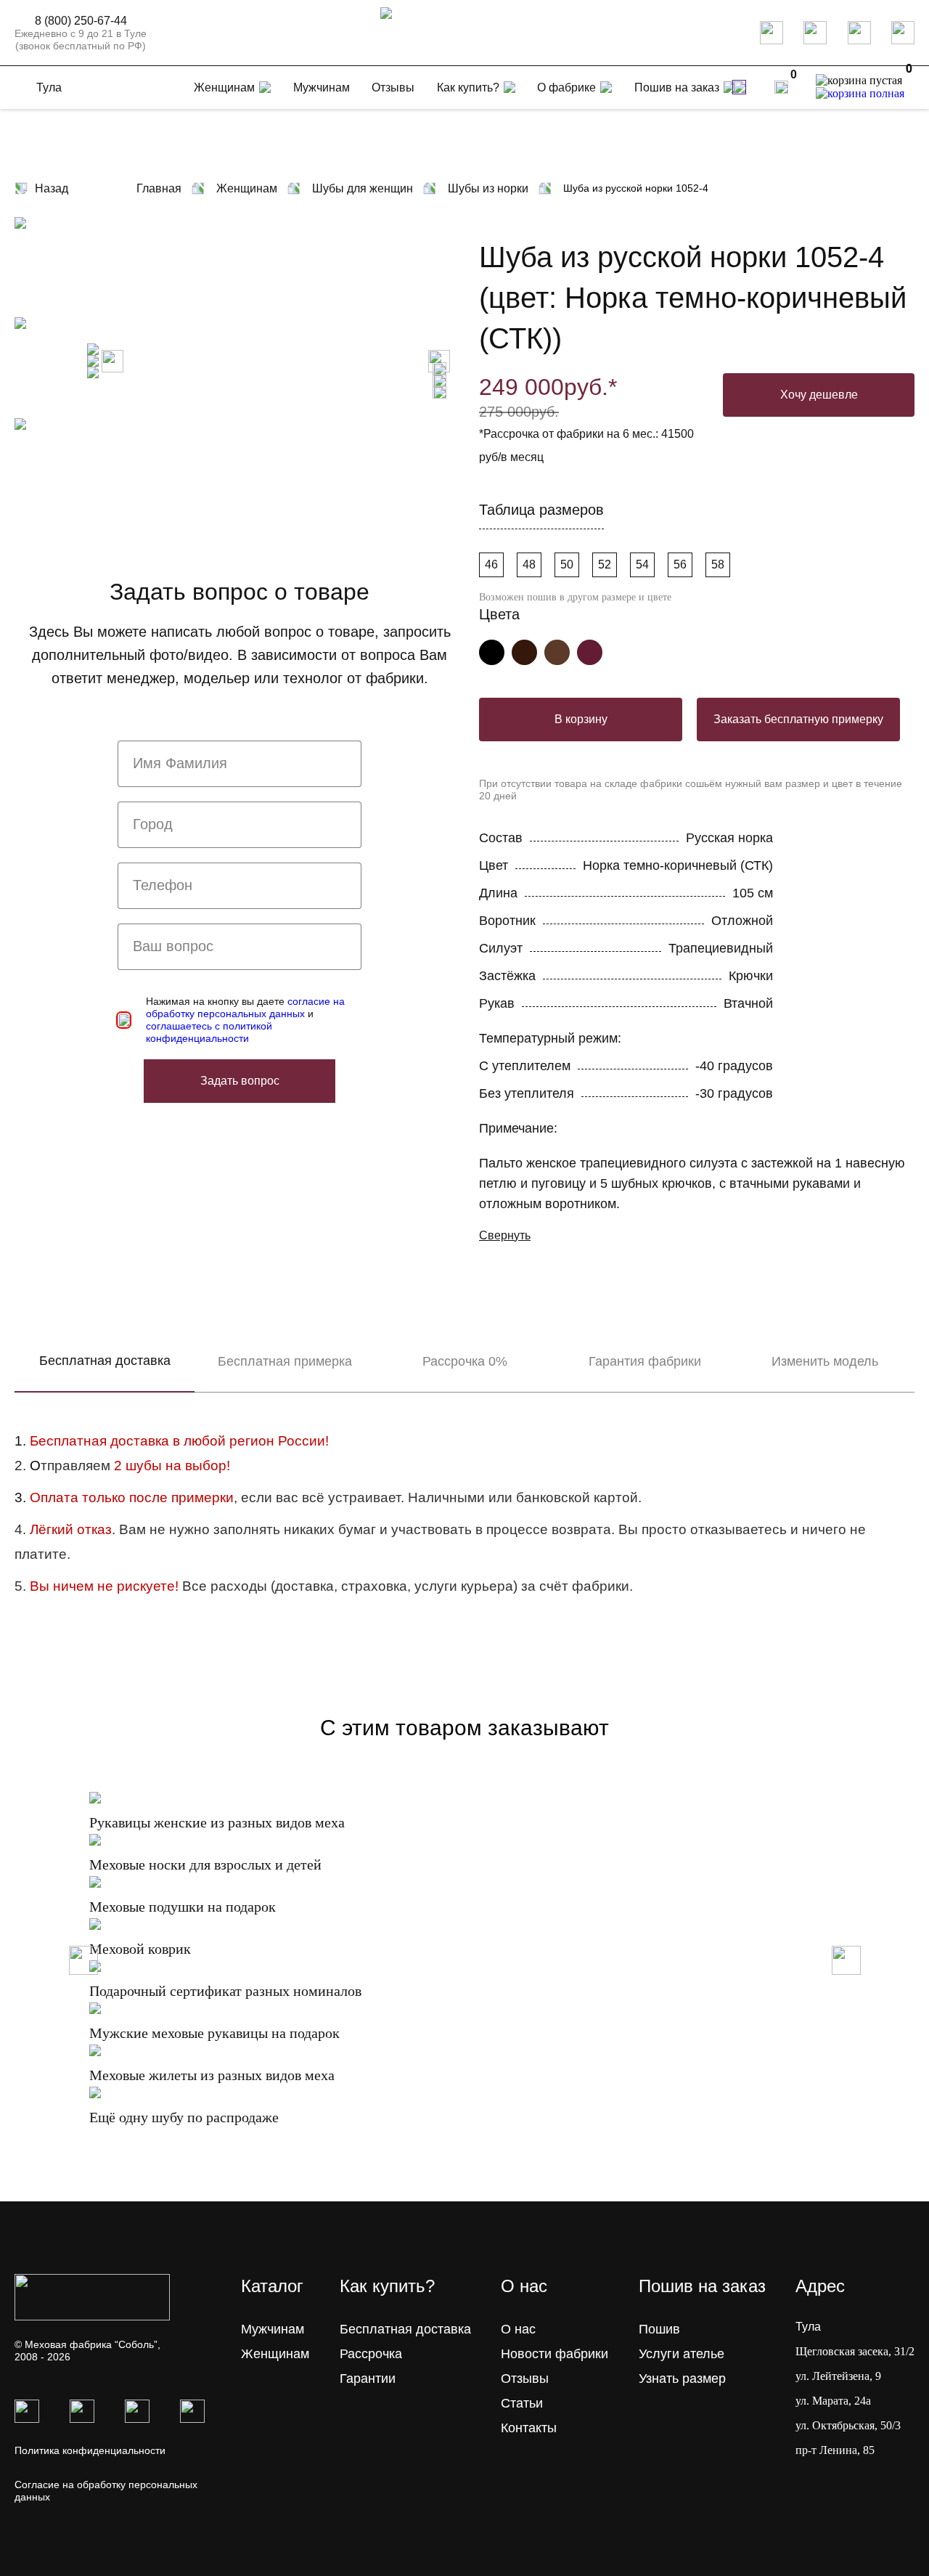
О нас (518, 2329)
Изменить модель (825, 1361)
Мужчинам (273, 2329)
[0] (781, 87)
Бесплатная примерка (285, 1361)
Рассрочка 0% (465, 1361)
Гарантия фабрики (645, 1361)
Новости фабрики (554, 2354)
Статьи (522, 2403)
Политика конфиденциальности (90, 2450)
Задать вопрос (240, 1081)
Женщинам (275, 2354)
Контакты (529, 2428)
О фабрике (566, 87)
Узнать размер (682, 2379)
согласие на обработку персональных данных (245, 1007)
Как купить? (468, 87)
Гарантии (368, 2379)
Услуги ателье (682, 2354)
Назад (52, 188)
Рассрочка (371, 2354)
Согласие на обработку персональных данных (106, 2491)
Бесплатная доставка (105, 1361)
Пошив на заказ (677, 87)
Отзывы (525, 2379)
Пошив (659, 2329)
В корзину (581, 719)
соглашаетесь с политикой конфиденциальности (209, 1032)
